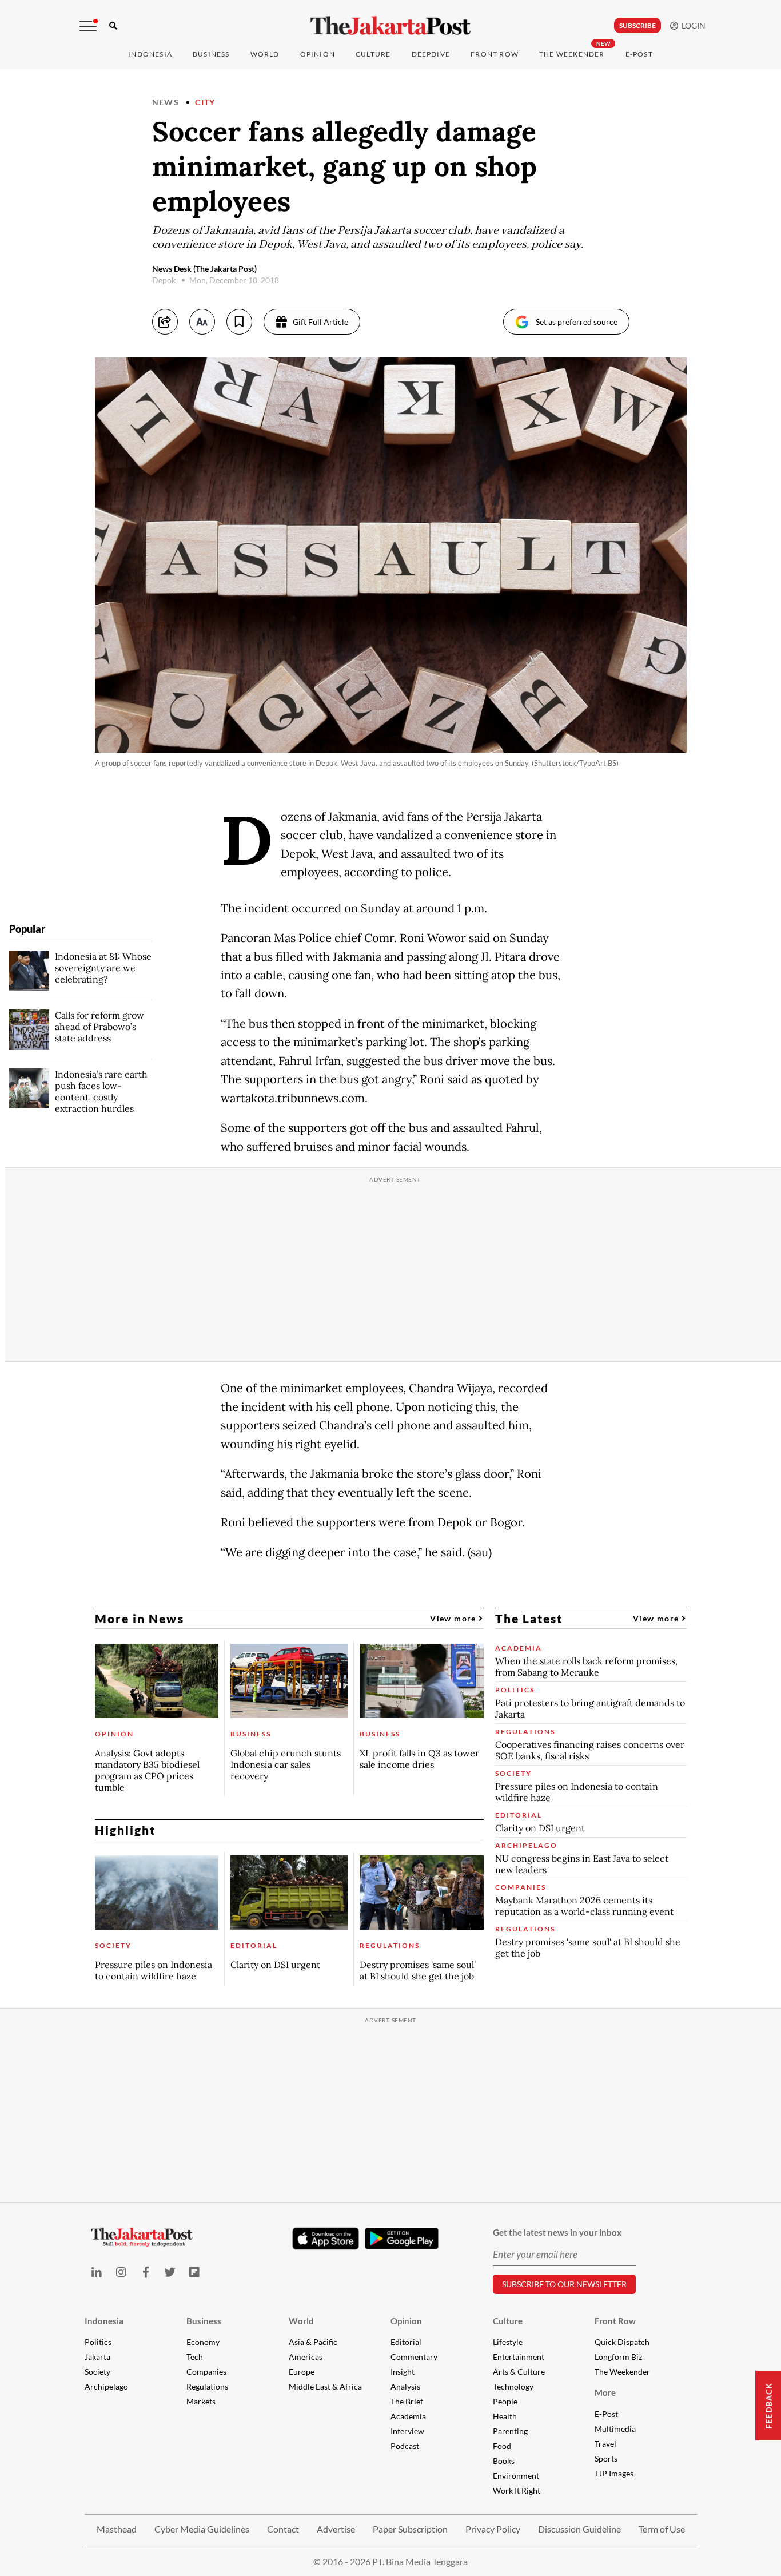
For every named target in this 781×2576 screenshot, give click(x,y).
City (205, 102)
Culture (508, 2321)
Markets (201, 2401)
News (166, 102)
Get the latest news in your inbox (557, 2232)
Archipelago (106, 2386)
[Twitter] (170, 2272)
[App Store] (326, 2238)
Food (502, 2446)
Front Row (495, 54)
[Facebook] (146, 2272)
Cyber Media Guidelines (202, 2529)
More (605, 2392)
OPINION (318, 54)
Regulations (207, 2386)
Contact (283, 2529)
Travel (605, 2444)
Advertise (336, 2529)
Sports (606, 2458)
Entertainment (519, 2357)
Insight (403, 2372)
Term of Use (662, 2529)
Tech (195, 2357)
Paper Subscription (410, 2529)
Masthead (117, 2529)
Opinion (406, 2321)
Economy (203, 2342)
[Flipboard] (195, 2272)
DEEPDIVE (431, 54)
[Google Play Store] (402, 2239)
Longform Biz (618, 2357)
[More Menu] (88, 26)
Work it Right (517, 2490)
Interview (407, 2431)
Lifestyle (508, 2342)
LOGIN (692, 25)
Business (211, 54)
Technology (513, 2386)
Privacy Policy (493, 2529)
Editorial (406, 2342)
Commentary (414, 2357)
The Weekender (572, 54)
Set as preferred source (577, 322)
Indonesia (150, 54)
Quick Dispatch (622, 2342)
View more (454, 1618)
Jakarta (97, 2357)
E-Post (639, 54)
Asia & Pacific (313, 2342)
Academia (408, 2416)
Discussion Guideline (579, 2529)
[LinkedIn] (97, 2272)
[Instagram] (121, 2272)
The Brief (407, 2401)
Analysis (405, 2386)
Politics (98, 2342)
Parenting (510, 2431)
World (265, 54)
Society (97, 2372)
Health (505, 2416)
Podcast (405, 2446)
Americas (306, 2357)
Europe (302, 2372)
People (505, 2401)
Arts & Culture (519, 2372)
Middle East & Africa (325, 2386)
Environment (516, 2476)
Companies (206, 2372)
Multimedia (615, 2429)
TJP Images (614, 2473)
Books (504, 2461)
